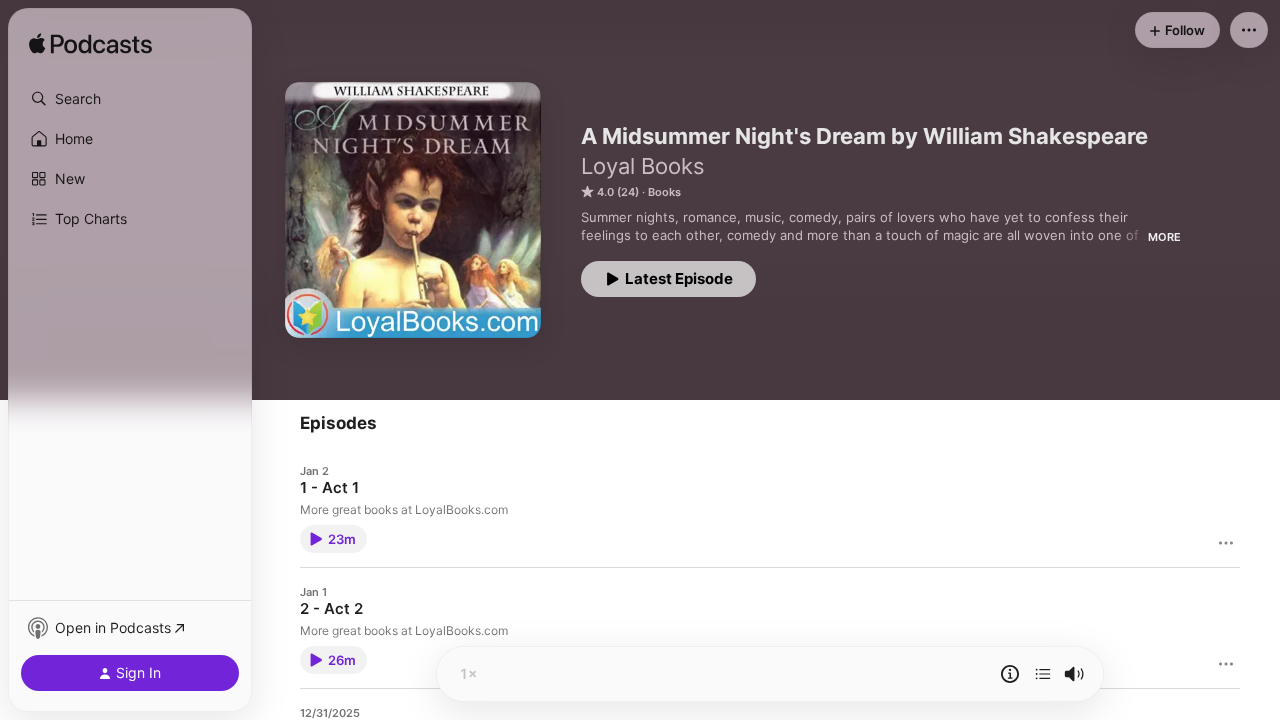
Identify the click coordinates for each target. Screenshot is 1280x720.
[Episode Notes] (1010, 674)
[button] (130, 99)
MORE (1164, 237)
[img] (90, 45)
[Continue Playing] (1043, 674)
